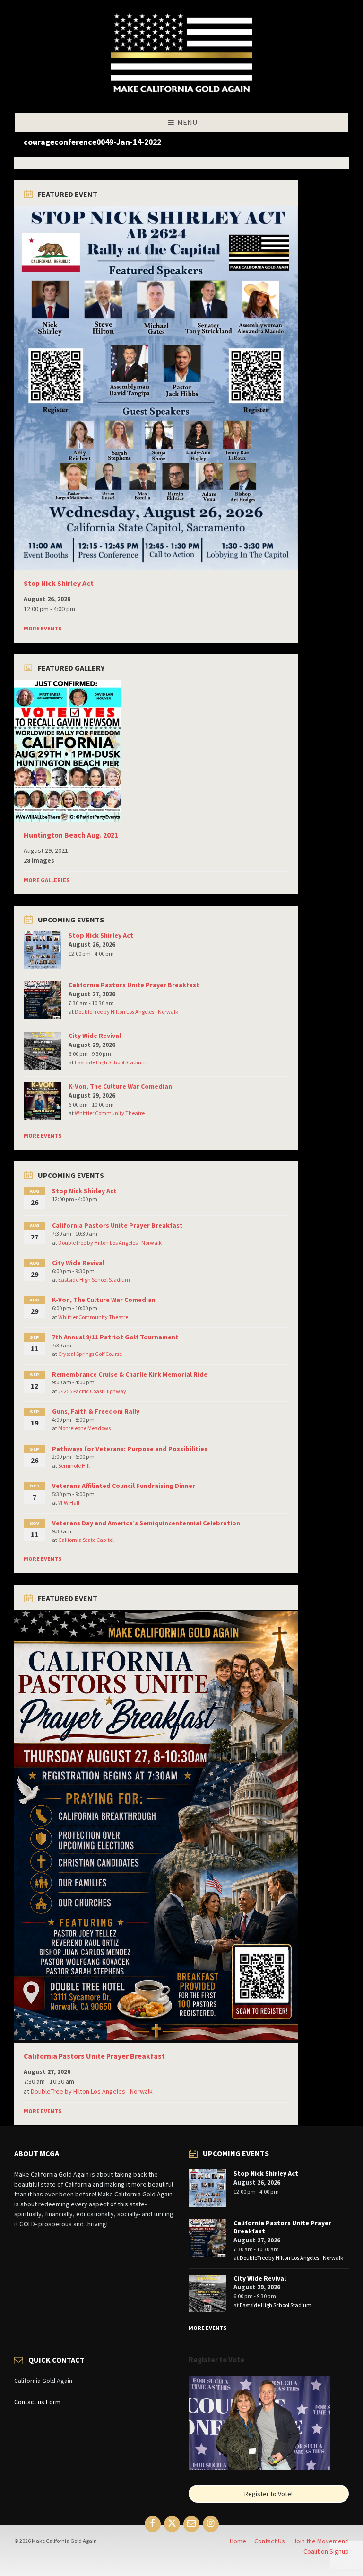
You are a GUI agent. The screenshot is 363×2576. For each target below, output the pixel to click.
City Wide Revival (95, 1036)
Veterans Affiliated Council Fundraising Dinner (124, 1486)
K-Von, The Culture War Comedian (120, 1086)
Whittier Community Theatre (110, 1113)
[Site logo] (181, 94)
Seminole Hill (74, 1465)
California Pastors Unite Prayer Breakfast (134, 985)
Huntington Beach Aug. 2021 (71, 835)
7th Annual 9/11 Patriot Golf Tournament (115, 1337)
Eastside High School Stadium (111, 1062)
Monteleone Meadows (84, 1428)
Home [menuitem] (238, 2541)
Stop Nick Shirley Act (59, 583)
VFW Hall (69, 1502)
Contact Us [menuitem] (270, 2541)
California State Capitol (86, 1540)
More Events (43, 628)
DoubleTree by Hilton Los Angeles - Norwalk (126, 1012)
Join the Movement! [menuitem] (321, 2541)
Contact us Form (37, 2402)
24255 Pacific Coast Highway (92, 1391)
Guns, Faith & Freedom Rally (96, 1411)
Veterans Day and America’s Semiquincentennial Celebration (146, 1523)
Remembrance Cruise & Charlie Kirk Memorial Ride (130, 1374)
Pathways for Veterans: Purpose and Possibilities (130, 1449)
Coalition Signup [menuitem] (326, 2551)
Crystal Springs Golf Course (90, 1354)
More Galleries (47, 880)
